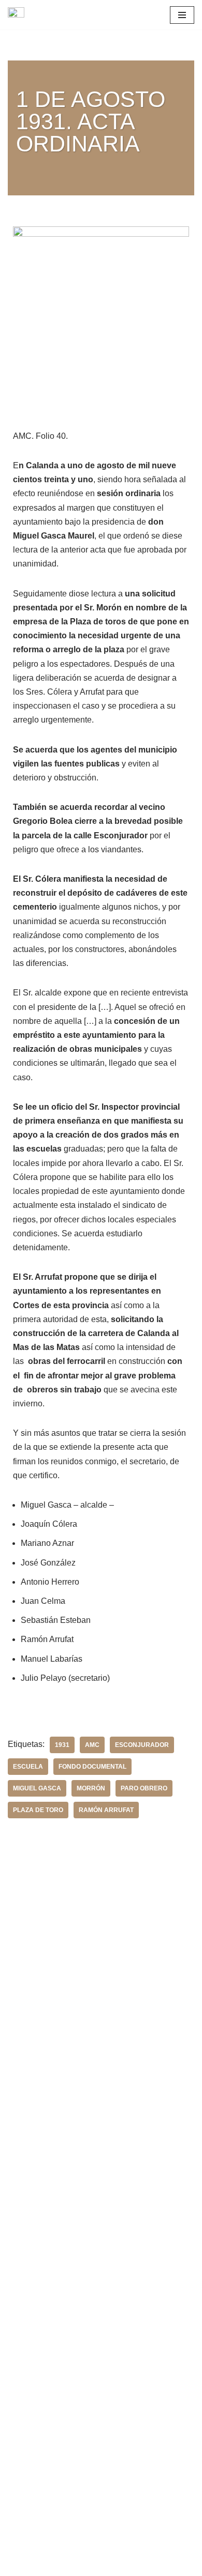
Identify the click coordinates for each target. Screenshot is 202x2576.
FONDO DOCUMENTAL (92, 1767)
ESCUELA (28, 1767)
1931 (62, 1745)
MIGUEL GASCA (37, 1788)
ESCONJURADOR (142, 1745)
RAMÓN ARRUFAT (106, 1810)
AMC (92, 1745)
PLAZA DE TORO (38, 1810)
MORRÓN (91, 1788)
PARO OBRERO (144, 1788)
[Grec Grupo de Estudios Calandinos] (19, 15)
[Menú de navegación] (182, 15)
